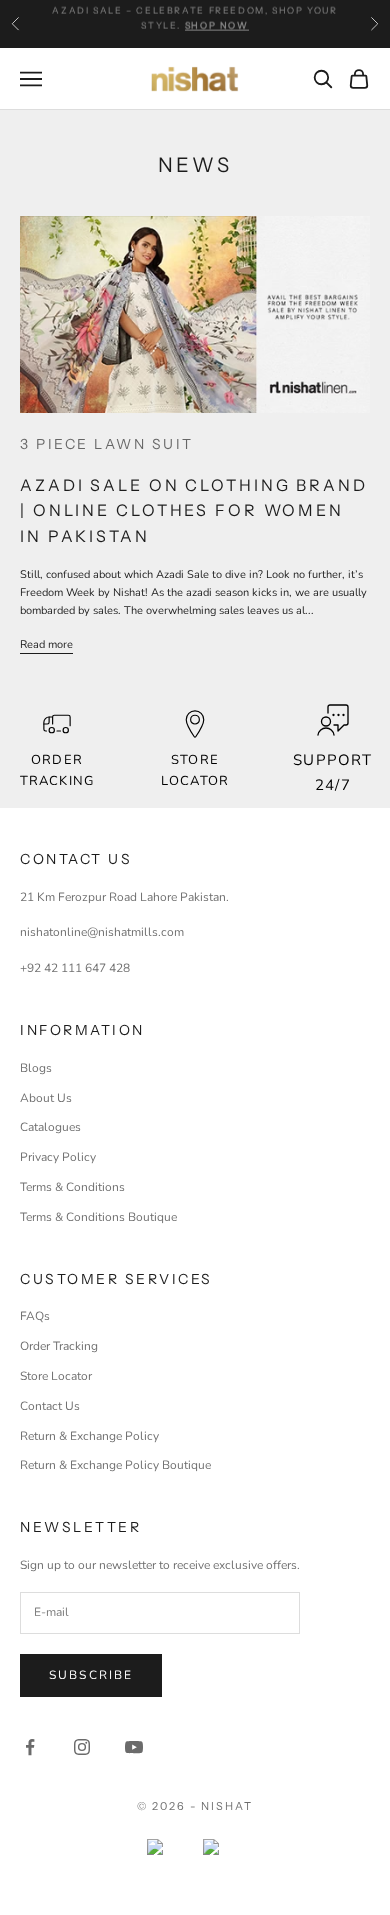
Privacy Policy (58, 1157)
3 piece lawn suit (107, 444)
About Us (46, 1098)
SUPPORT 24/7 (332, 772)
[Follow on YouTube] (134, 1747)
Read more (46, 644)
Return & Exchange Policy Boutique (115, 1465)
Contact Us (50, 1406)
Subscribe (91, 1675)
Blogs (36, 1068)
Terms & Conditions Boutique (98, 1217)
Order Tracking (56, 770)
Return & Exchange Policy (89, 1436)
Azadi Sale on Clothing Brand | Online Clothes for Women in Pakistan (194, 510)
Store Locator (56, 1376)
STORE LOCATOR (194, 770)
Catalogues (50, 1127)
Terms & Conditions (72, 1187)
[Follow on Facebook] (30, 1747)
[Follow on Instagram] (82, 1747)
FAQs (35, 1316)
